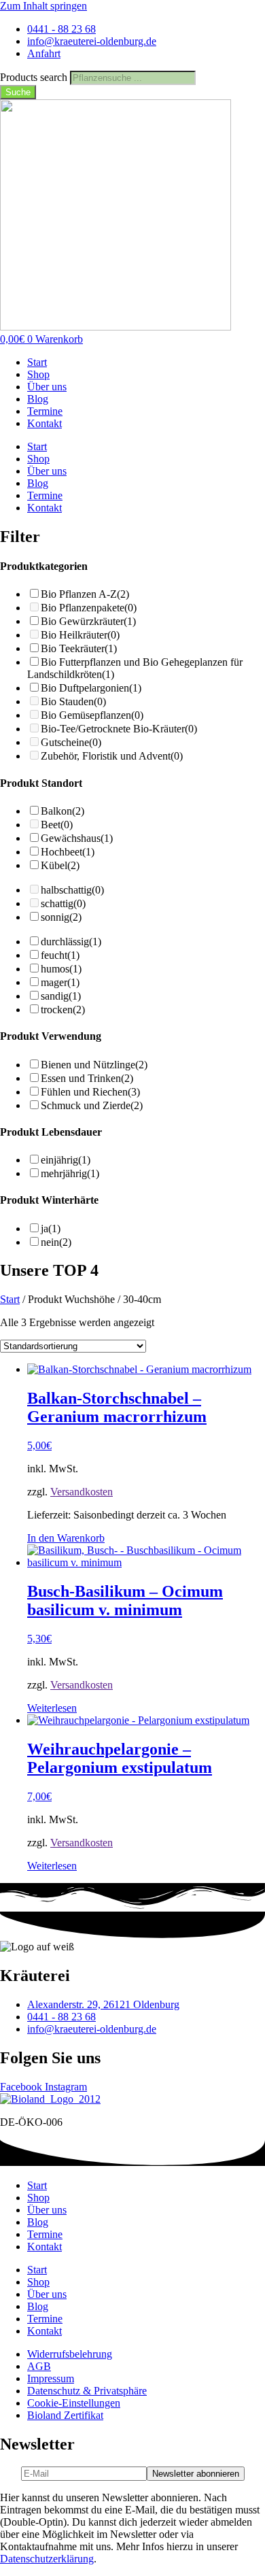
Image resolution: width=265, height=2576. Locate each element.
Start (37, 362)
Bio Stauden (73, 701)
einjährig (66, 1160)
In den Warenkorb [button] (66, 1538)
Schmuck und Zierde (92, 1105)
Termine (45, 411)
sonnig (61, 917)
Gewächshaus (77, 838)
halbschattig (72, 890)
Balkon (63, 811)
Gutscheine (71, 742)
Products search (35, 77)
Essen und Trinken (87, 1078)
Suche (18, 92)
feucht (60, 955)
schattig (63, 903)
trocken (63, 1010)
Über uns (47, 387)
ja (51, 1228)
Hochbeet (68, 852)
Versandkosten (82, 1492)
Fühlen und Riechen (90, 1092)
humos (61, 969)
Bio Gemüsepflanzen (92, 715)
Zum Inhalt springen (43, 6)
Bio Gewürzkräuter (88, 621)
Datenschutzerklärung (47, 2559)
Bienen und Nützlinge (94, 1065)
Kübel (60, 865)
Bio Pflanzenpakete (89, 608)
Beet (57, 825)
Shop (38, 374)
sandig (61, 996)
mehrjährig (70, 1173)
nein (56, 1242)
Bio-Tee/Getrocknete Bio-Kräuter (119, 729)
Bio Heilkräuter (80, 635)
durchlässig (71, 942)
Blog (38, 399)
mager (60, 982)
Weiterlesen (52, 1708)
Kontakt (45, 423)
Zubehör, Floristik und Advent (112, 756)
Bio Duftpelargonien (91, 688)
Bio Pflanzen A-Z (85, 594)
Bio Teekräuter (79, 648)
